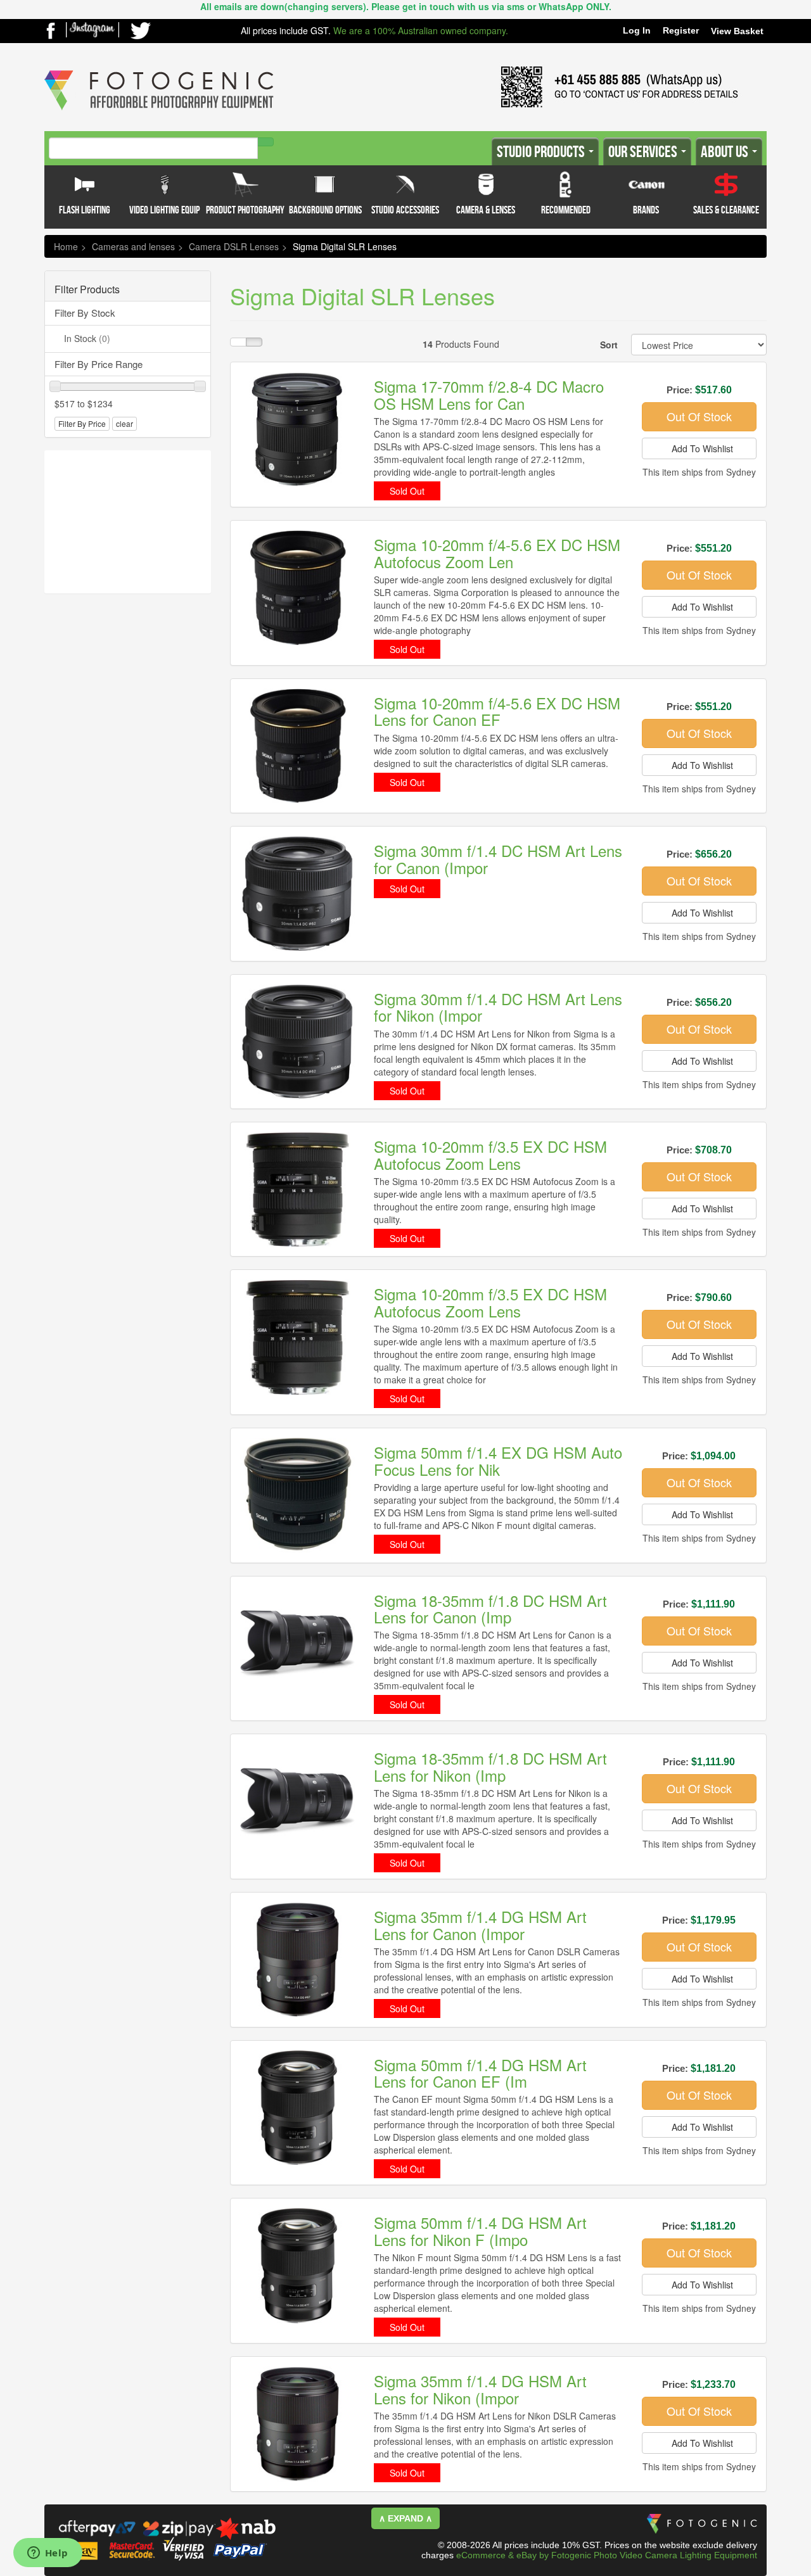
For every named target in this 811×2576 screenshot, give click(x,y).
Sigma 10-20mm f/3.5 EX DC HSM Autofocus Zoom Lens (490, 1154)
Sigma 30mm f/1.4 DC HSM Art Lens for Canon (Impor (498, 859)
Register (681, 30)
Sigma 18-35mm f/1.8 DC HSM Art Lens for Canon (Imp (490, 1608)
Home (66, 246)
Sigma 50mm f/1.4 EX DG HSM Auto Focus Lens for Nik (498, 1460)
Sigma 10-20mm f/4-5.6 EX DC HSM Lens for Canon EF (497, 711)
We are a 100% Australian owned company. (421, 30)
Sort (609, 345)
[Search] (265, 142)
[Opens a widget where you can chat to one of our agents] (48, 2554)
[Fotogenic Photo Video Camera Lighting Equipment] (159, 70)
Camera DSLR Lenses (234, 246)
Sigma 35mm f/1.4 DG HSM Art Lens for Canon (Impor (480, 1925)
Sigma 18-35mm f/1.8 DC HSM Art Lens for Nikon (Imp (490, 1766)
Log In (637, 30)
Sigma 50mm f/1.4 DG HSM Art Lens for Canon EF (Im (480, 2073)
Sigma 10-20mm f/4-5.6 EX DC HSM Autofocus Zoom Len (497, 553)
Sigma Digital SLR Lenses (345, 246)
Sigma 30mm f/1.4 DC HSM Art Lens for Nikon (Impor (498, 1007)
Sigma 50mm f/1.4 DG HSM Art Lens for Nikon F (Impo (480, 2230)
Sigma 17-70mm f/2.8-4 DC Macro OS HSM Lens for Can (489, 394)
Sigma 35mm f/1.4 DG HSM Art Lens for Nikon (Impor (480, 2389)
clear (125, 423)
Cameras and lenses (133, 246)
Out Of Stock (699, 416)
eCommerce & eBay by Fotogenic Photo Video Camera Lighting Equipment (607, 2555)
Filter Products (87, 289)
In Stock (87, 338)
